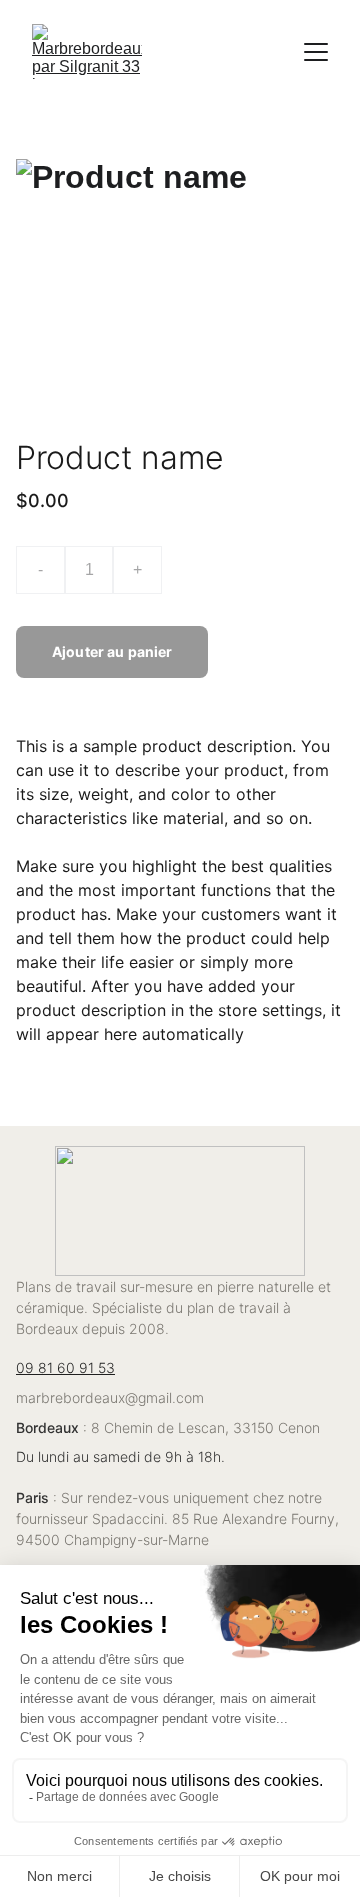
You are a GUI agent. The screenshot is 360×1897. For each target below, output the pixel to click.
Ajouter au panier (112, 651)
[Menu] (316, 52)
